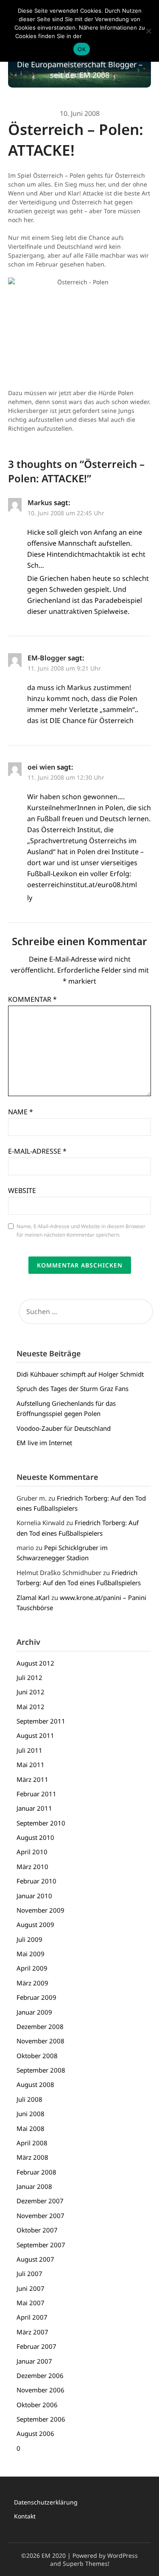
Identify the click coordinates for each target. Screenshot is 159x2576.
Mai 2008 (31, 2128)
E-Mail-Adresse (37, 1151)
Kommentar (32, 999)
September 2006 (41, 2419)
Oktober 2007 (37, 2230)
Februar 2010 (36, 1881)
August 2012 (35, 1663)
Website (22, 1190)
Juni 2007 (31, 2288)
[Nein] (148, 31)
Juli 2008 (29, 2099)
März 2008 (32, 2157)
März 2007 (32, 2332)
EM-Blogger (47, 658)
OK (82, 49)
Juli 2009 (29, 1939)
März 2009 (32, 1983)
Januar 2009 (34, 2012)
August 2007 (35, 2259)
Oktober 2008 (37, 2056)
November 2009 (40, 1910)
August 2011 (35, 1735)
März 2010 (32, 1867)
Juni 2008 (31, 2114)
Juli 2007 (29, 2274)
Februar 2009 (36, 1997)
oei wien (41, 767)
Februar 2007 (36, 2346)
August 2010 (35, 1837)
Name (21, 1112)
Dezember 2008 (40, 2026)
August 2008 (35, 2084)
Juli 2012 (29, 1677)
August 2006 (35, 2433)
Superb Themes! (86, 2564)
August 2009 (35, 1924)
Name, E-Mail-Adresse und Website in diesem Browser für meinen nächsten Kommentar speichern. (81, 1230)
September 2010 (41, 1823)
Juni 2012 (31, 1692)
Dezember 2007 (40, 2201)
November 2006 (40, 2390)
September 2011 (41, 1721)
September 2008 (41, 2070)
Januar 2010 (34, 1896)
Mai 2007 (31, 2303)
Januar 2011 (34, 1808)
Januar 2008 (34, 2186)
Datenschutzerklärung (46, 2502)
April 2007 (32, 2317)
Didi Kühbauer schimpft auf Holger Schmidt (80, 1374)
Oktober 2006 (37, 2405)
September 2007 (41, 2245)
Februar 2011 (36, 1794)
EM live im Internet (44, 1443)
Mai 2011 (31, 1765)
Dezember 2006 (40, 2375)
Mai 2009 (31, 1954)
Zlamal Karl (33, 1597)
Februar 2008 (36, 2172)
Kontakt (25, 2516)
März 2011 (32, 1779)
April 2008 (32, 2143)
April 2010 (32, 1852)
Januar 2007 (34, 2361)
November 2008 (40, 2041)
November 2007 (40, 2216)
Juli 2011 (29, 1750)
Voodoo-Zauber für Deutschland (64, 1428)
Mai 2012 (31, 1707)
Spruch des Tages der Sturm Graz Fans (73, 1388)
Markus (40, 503)
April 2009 (32, 1968)
